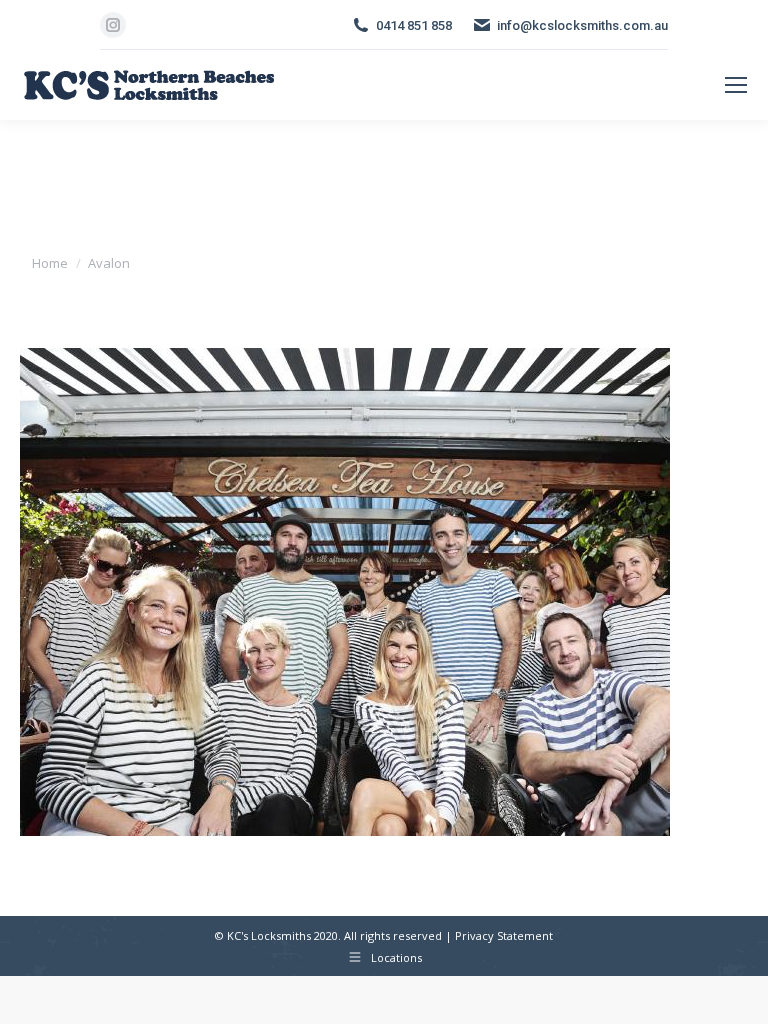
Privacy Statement (504, 935)
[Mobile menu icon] (736, 85)
